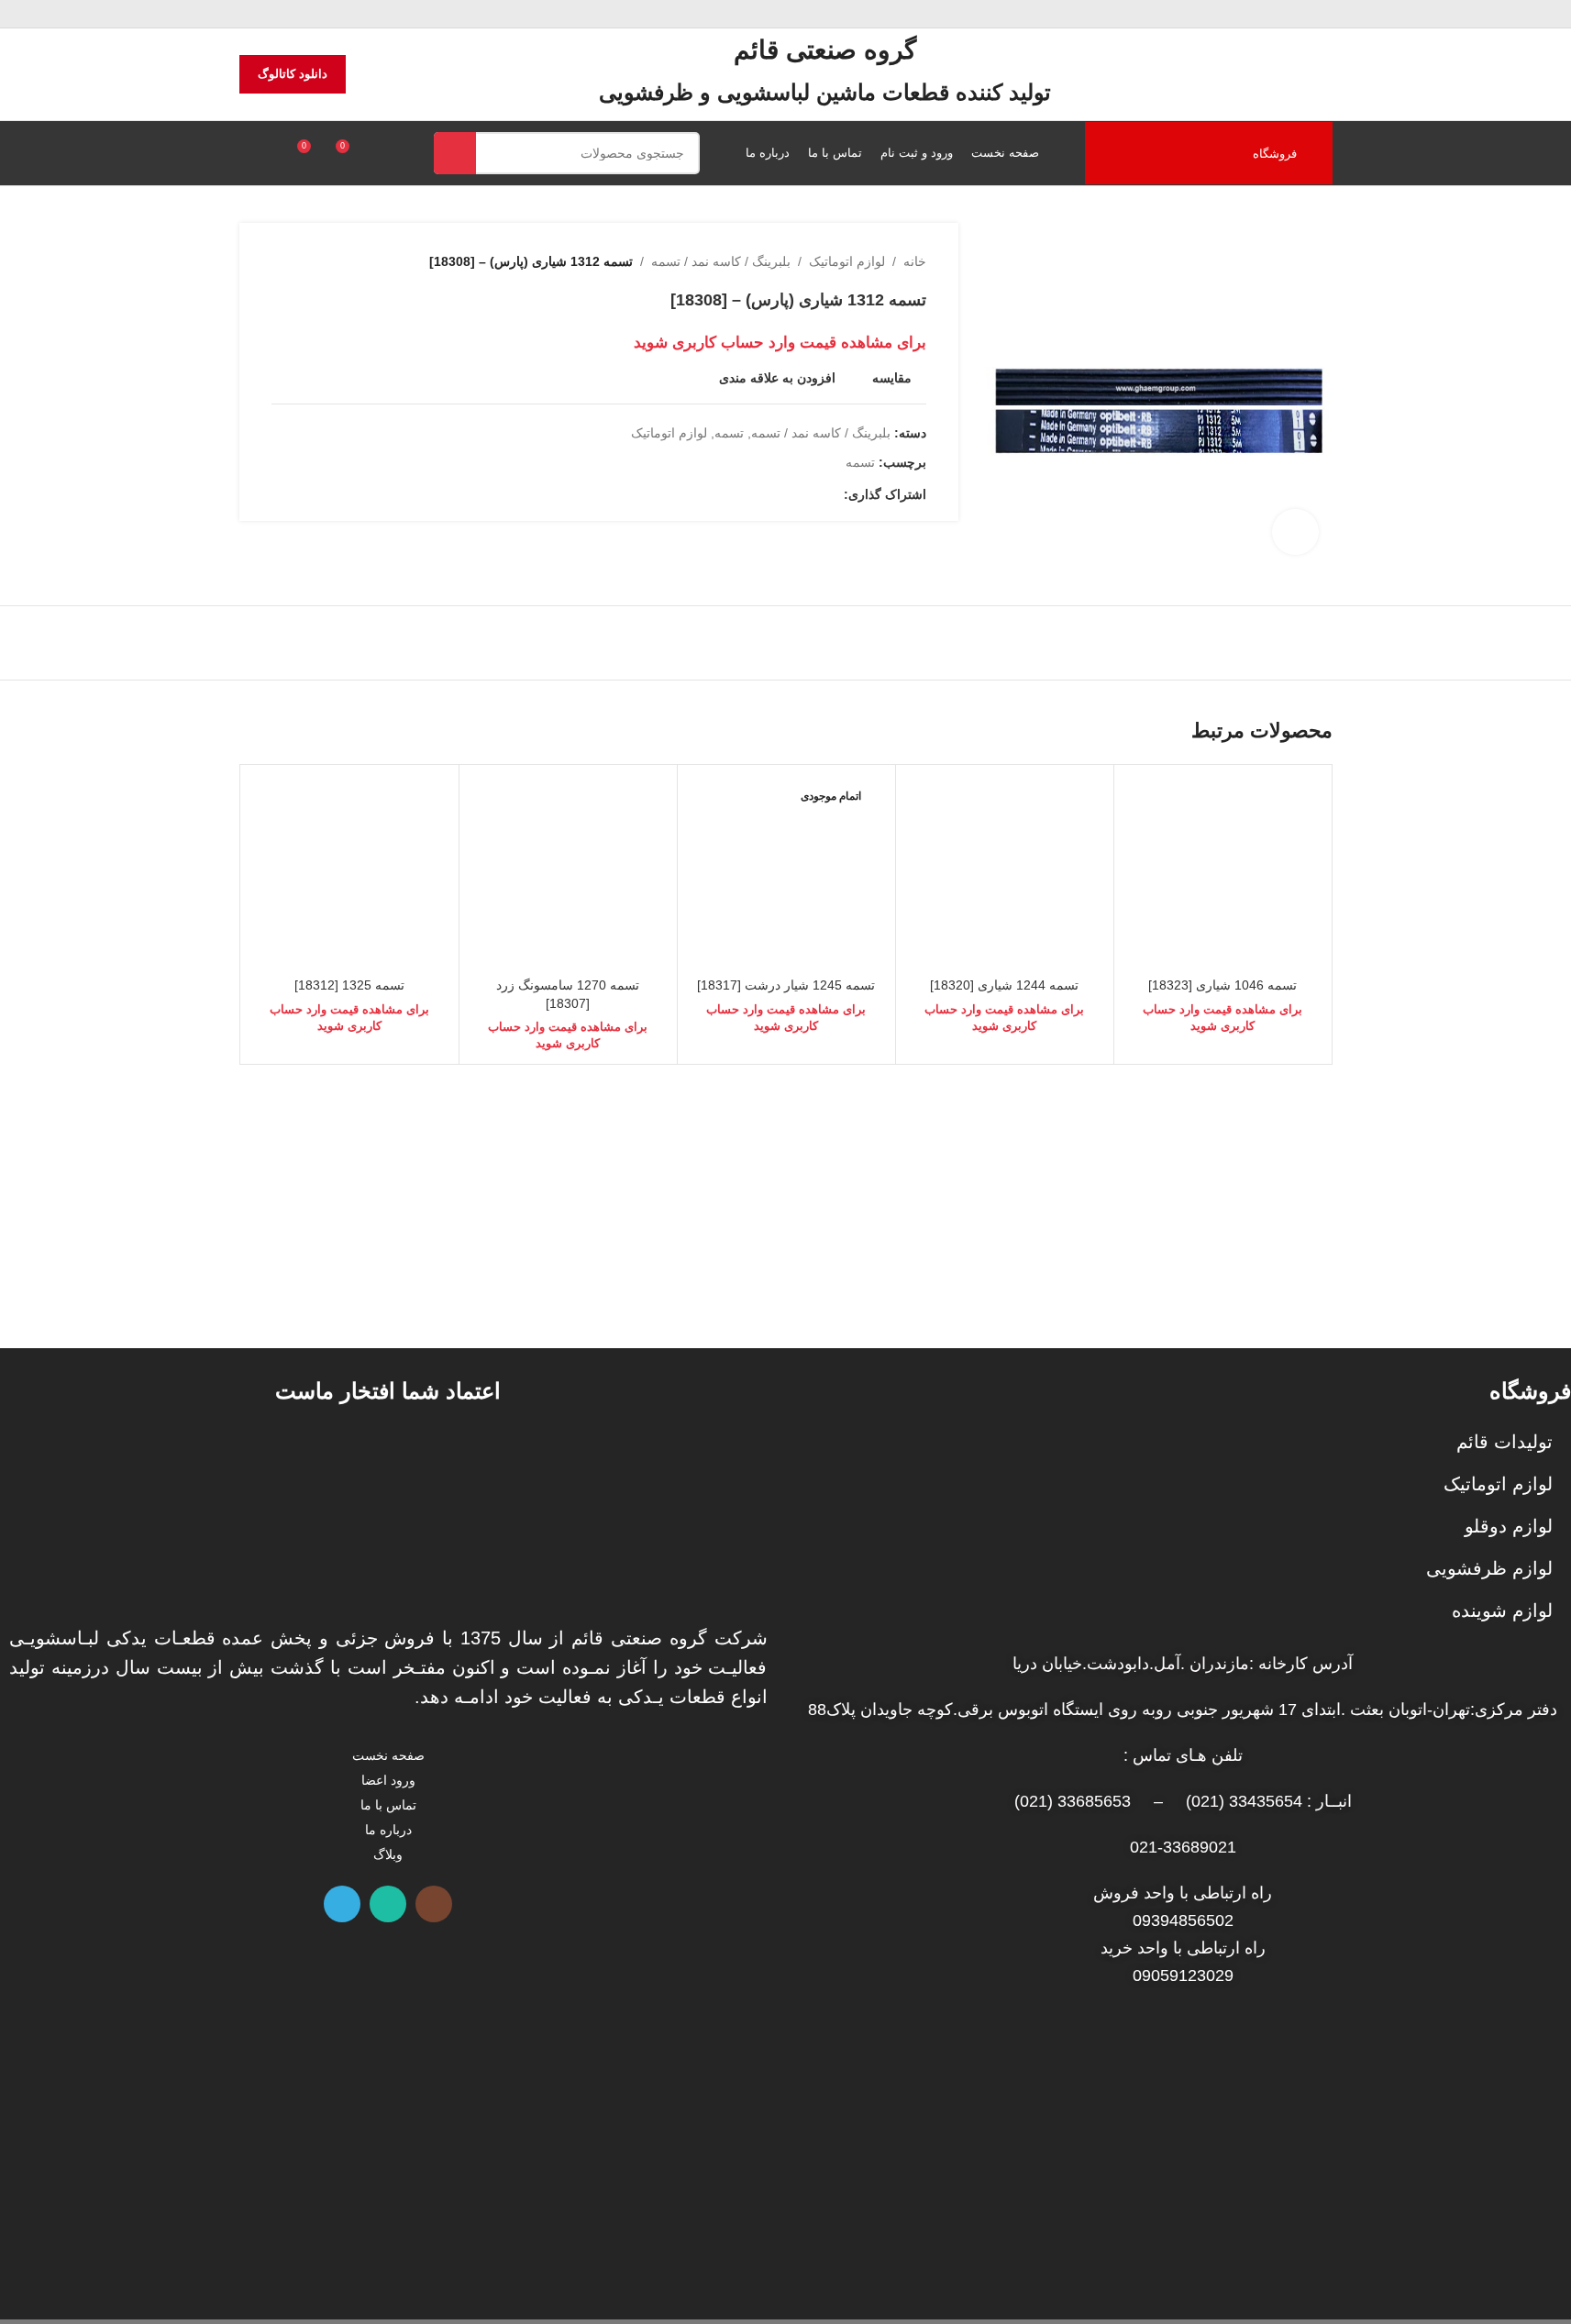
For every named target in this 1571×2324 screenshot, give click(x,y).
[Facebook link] (833, 495)
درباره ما (388, 1830)
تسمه (729, 433)
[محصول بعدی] (282, 261)
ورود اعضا (388, 1780)
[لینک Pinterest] (789, 495)
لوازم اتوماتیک (847, 261)
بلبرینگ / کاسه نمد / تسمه (721, 261)
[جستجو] (455, 153)
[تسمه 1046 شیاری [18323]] (1223, 874)
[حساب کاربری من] (247, 153)
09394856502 (1183, 1920)
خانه (915, 261)
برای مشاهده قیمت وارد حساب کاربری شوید (780, 342)
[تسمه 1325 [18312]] (350, 874)
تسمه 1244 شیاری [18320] (1004, 985)
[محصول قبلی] (326, 261)
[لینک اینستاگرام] (434, 1904)
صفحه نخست (388, 1755)
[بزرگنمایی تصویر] (1295, 532)
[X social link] (811, 495)
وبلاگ (388, 1854)
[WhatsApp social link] (388, 1904)
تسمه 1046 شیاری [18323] (1223, 985)
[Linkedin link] (767, 495)
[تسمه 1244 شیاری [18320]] (1005, 874)
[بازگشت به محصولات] (304, 261)
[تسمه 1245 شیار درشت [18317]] (786, 874)
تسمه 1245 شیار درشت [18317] (786, 985)
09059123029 (1183, 1975)
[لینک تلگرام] (745, 495)
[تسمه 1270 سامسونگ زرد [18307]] (568, 874)
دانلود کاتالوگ (293, 74)
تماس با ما (388, 1805)
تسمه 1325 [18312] (349, 985)
